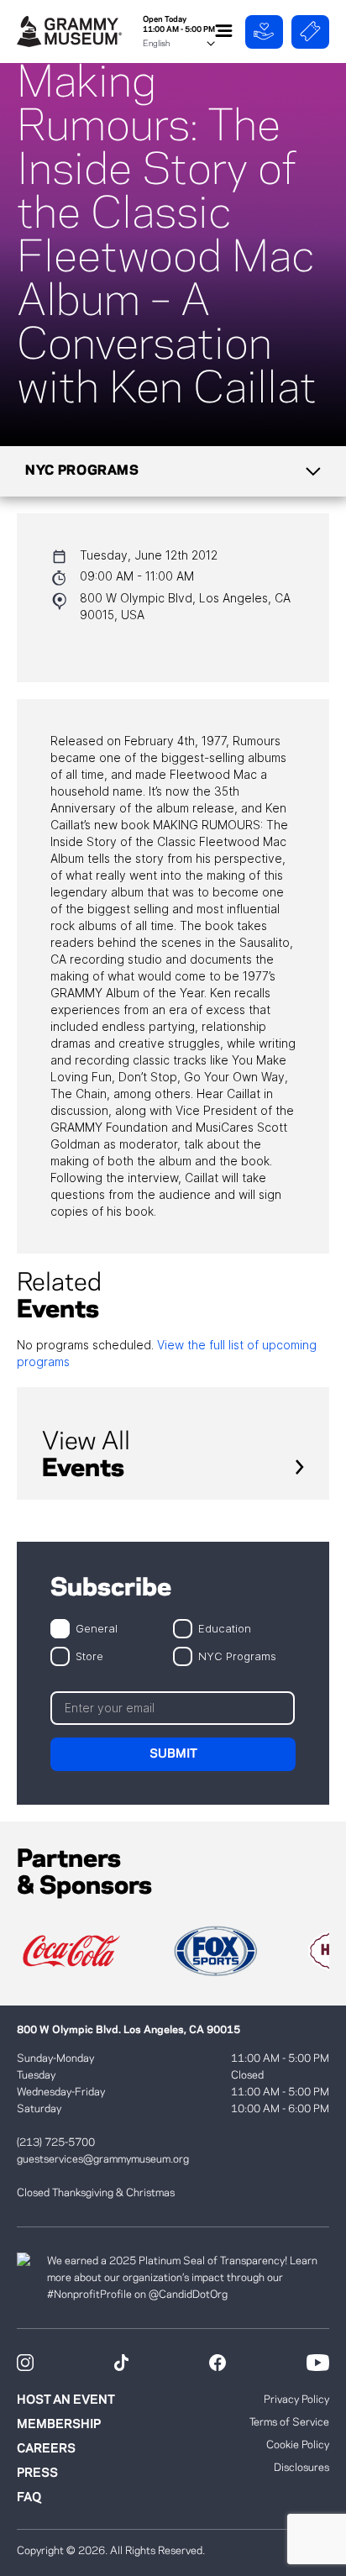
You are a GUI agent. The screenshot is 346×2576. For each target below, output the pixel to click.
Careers (46, 2449)
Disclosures (301, 2468)
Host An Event (66, 2400)
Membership (59, 2425)
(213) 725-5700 (56, 2142)
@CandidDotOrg (188, 2295)
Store (89, 1656)
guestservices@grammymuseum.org (103, 2159)
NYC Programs (237, 1656)
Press (37, 2473)
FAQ (29, 2498)
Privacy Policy (296, 2400)
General (97, 1628)
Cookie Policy (298, 2445)
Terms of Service (289, 2422)
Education (225, 1628)
